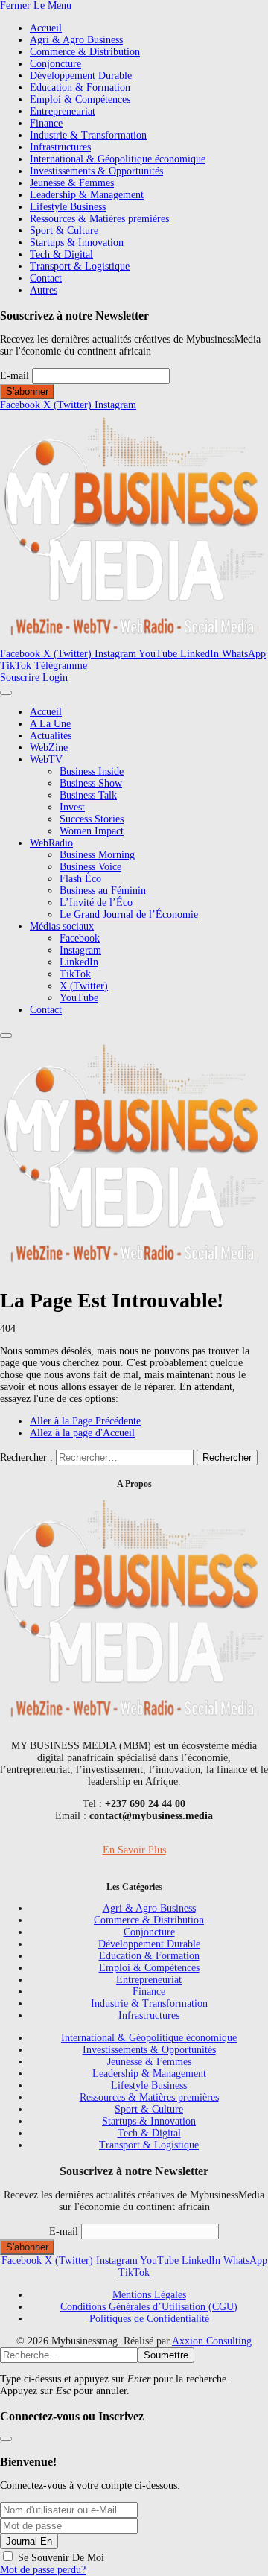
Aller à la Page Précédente (85, 1421)
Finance (46, 123)
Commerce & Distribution (85, 52)
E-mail (15, 376)
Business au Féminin (103, 891)
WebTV (46, 759)
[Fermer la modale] (6, 2439)
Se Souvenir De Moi (61, 2558)
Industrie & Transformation (88, 135)
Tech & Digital (61, 254)
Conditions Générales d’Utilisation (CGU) (149, 2307)
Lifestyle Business (68, 207)
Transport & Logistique (80, 266)
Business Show (91, 783)
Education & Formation (80, 88)
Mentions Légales (149, 2295)
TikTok (75, 974)
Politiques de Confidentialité (149, 2319)
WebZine (49, 748)
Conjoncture (55, 64)
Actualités (51, 736)
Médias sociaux (62, 926)
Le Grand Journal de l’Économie (129, 914)
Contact (46, 278)
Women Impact (92, 831)
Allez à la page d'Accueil (82, 1433)
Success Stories (92, 819)
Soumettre (166, 2355)
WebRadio (51, 843)
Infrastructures (60, 147)
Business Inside (92, 771)
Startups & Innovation (77, 242)
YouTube (79, 998)
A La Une (50, 724)
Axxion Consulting (212, 2341)
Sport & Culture (64, 231)
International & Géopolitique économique (118, 159)
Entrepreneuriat (63, 111)
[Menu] (6, 693)
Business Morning (97, 855)
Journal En (29, 2541)
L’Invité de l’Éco (96, 902)
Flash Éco (80, 879)
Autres (44, 290)
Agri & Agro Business (76, 40)
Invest (72, 807)
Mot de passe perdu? (43, 2570)
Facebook (80, 938)
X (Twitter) (84, 986)
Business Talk (88, 795)
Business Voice (90, 867)
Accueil (46, 28)
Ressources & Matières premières (99, 219)
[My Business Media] (134, 642)
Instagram (80, 950)
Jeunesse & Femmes (72, 183)
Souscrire (21, 678)
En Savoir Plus (134, 1850)
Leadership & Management (87, 195)
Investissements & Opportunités (96, 171)
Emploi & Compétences (80, 99)
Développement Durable (81, 76)
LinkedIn (79, 962)
